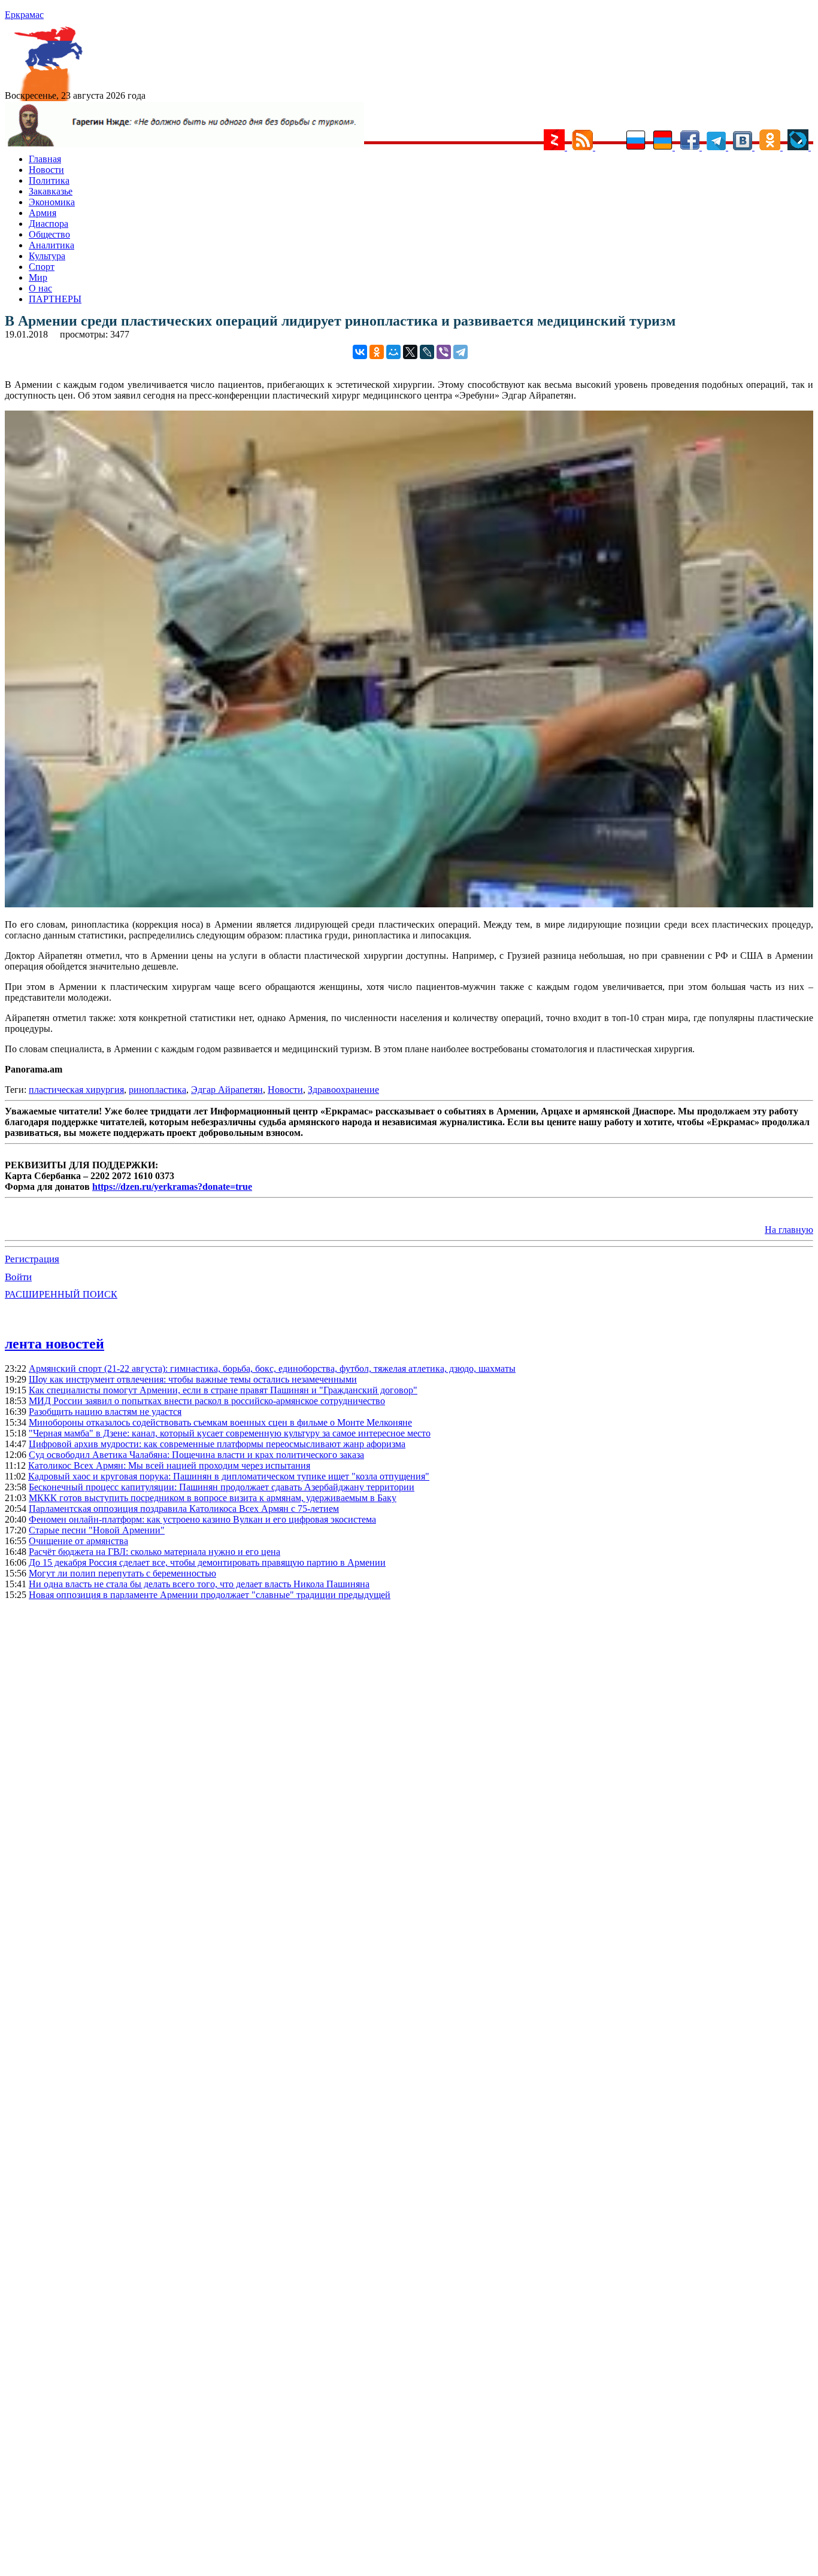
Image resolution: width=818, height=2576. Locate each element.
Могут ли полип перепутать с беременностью (122, 1573)
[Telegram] (460, 352)
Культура (47, 256)
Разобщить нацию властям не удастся (105, 1412)
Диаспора (49, 224)
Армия (43, 213)
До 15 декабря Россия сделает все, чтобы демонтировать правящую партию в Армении (207, 1562)
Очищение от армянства (78, 1541)
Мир (38, 277)
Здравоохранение (343, 1090)
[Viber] (444, 352)
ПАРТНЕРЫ (55, 299)
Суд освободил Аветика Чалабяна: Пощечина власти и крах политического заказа (196, 1455)
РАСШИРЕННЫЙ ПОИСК (61, 1294)
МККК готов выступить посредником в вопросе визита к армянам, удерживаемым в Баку (213, 1498)
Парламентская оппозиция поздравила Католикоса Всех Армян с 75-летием (184, 1509)
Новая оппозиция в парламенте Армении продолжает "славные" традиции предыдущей (210, 1595)
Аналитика (51, 245)
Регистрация (32, 1259)
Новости (46, 170)
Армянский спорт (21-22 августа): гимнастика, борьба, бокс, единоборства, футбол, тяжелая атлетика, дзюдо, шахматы (272, 1368)
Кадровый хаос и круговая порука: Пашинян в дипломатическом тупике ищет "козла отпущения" (229, 1476)
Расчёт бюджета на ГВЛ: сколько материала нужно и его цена (154, 1552)
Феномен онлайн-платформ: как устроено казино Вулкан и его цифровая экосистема (202, 1519)
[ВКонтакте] (360, 352)
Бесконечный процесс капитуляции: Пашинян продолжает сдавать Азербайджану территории (222, 1487)
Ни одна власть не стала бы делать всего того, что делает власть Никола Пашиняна (199, 1584)
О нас (40, 288)
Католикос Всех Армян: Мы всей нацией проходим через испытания (169, 1465)
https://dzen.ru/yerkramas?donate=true (172, 1187)
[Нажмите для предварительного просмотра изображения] (409, 904)
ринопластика (157, 1090)
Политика (49, 180)
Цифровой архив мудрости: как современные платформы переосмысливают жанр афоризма (217, 1444)
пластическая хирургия (76, 1090)
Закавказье (51, 191)
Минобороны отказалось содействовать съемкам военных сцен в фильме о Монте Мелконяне (220, 1422)
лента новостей (54, 1344)
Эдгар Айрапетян (227, 1090)
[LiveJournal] (427, 352)
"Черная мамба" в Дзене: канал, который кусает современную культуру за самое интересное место (230, 1433)
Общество (49, 234)
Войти (18, 1277)
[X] (410, 352)
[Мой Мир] (393, 352)
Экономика (52, 202)
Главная (45, 159)
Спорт (42, 267)
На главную (789, 1230)
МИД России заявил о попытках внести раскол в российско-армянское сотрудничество (207, 1401)
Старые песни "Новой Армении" (97, 1530)
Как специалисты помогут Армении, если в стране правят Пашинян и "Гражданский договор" (223, 1390)
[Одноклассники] (377, 352)
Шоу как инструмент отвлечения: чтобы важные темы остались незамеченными (193, 1379)
